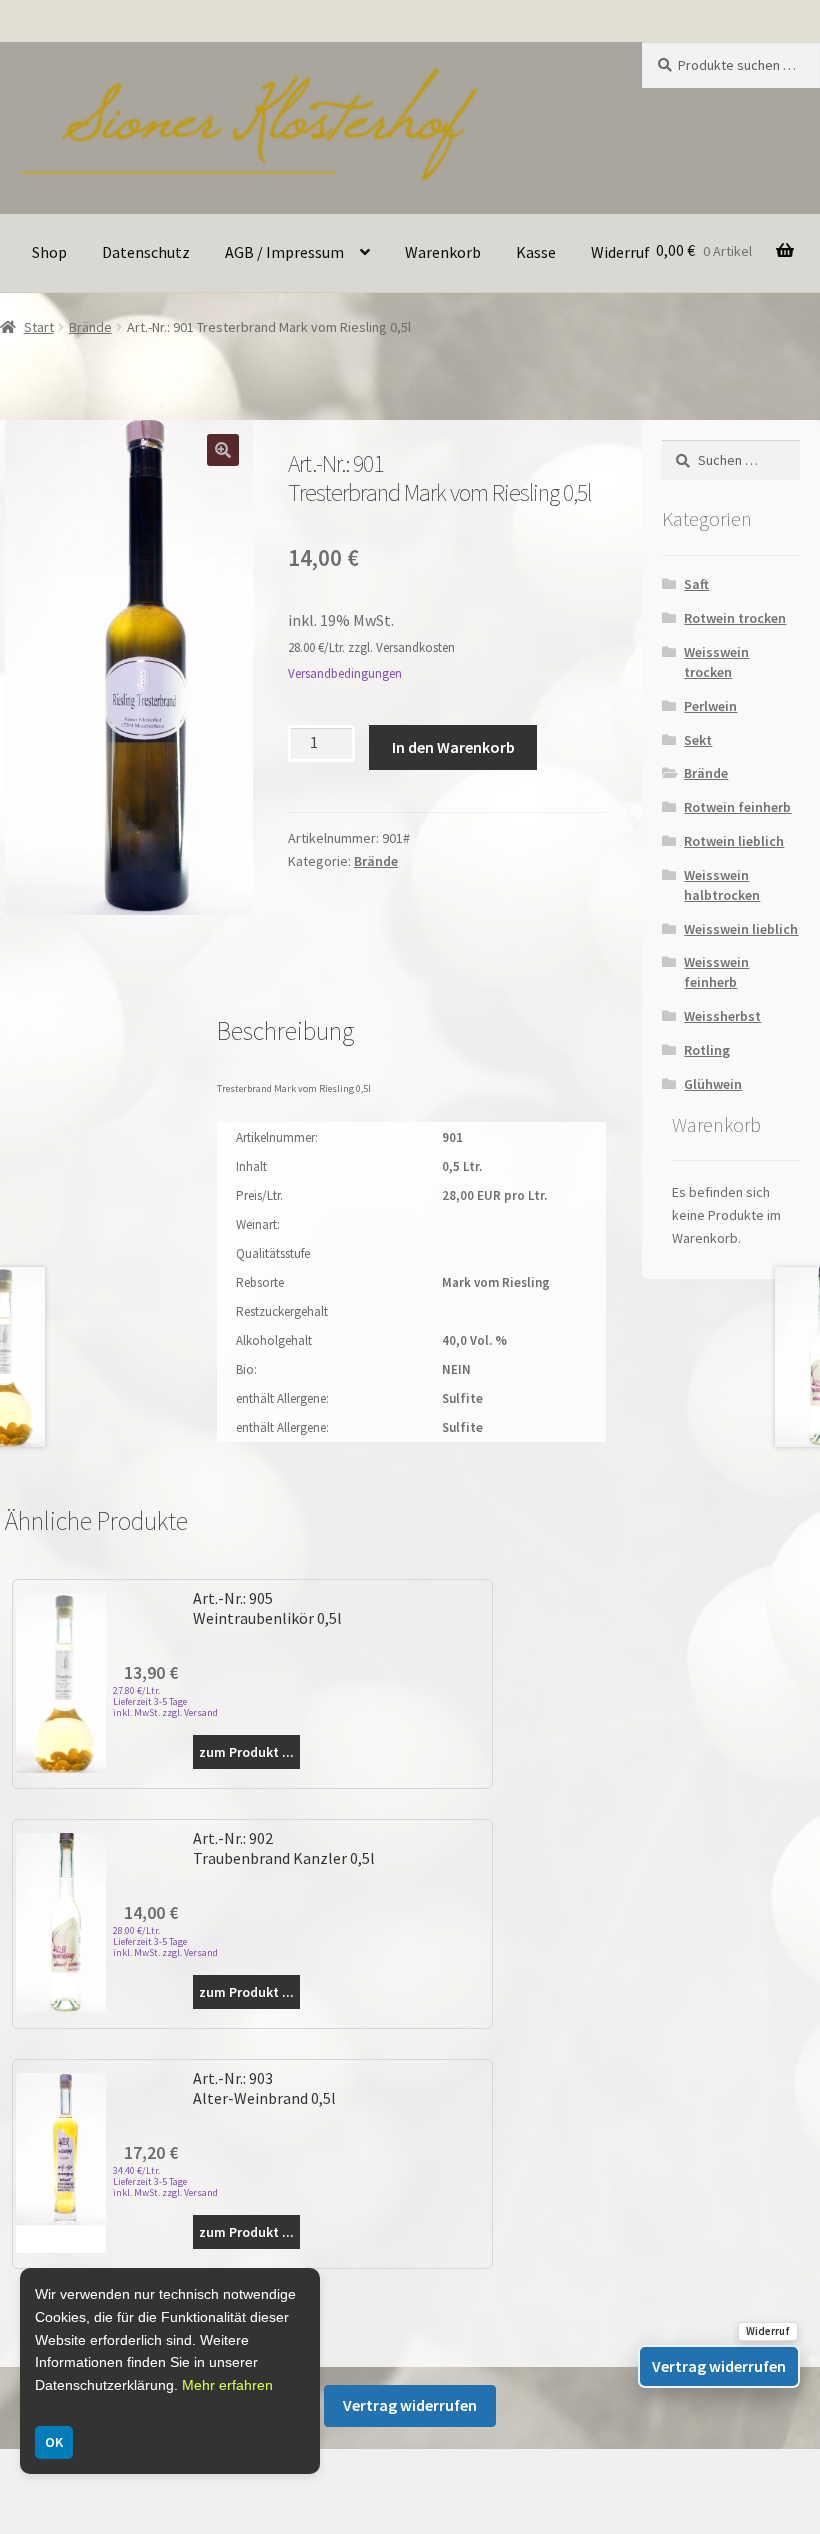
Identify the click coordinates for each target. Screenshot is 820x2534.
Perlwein (710, 706)
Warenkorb (443, 252)
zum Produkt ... (246, 1752)
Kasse (536, 252)
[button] (223, 450)
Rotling (707, 1050)
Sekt (698, 740)
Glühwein (713, 1084)
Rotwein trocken (735, 618)
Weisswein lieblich (741, 929)
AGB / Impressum (284, 252)
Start (39, 327)
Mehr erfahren (227, 2385)
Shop (49, 252)
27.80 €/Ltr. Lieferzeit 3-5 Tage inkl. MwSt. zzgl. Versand (165, 1701)
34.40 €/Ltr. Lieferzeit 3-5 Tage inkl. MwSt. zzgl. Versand (165, 2181)
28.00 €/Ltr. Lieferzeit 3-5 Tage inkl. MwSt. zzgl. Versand (165, 1941)
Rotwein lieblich (734, 841)
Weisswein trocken (716, 662)
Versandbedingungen (345, 673)
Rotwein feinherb (737, 807)
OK (54, 2442)
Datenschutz (146, 252)
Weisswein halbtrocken (722, 885)
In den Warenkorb (453, 747)
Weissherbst (722, 1016)
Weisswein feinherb (716, 972)
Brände (90, 327)
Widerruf (620, 252)
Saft (696, 584)
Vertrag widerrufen (410, 2405)
